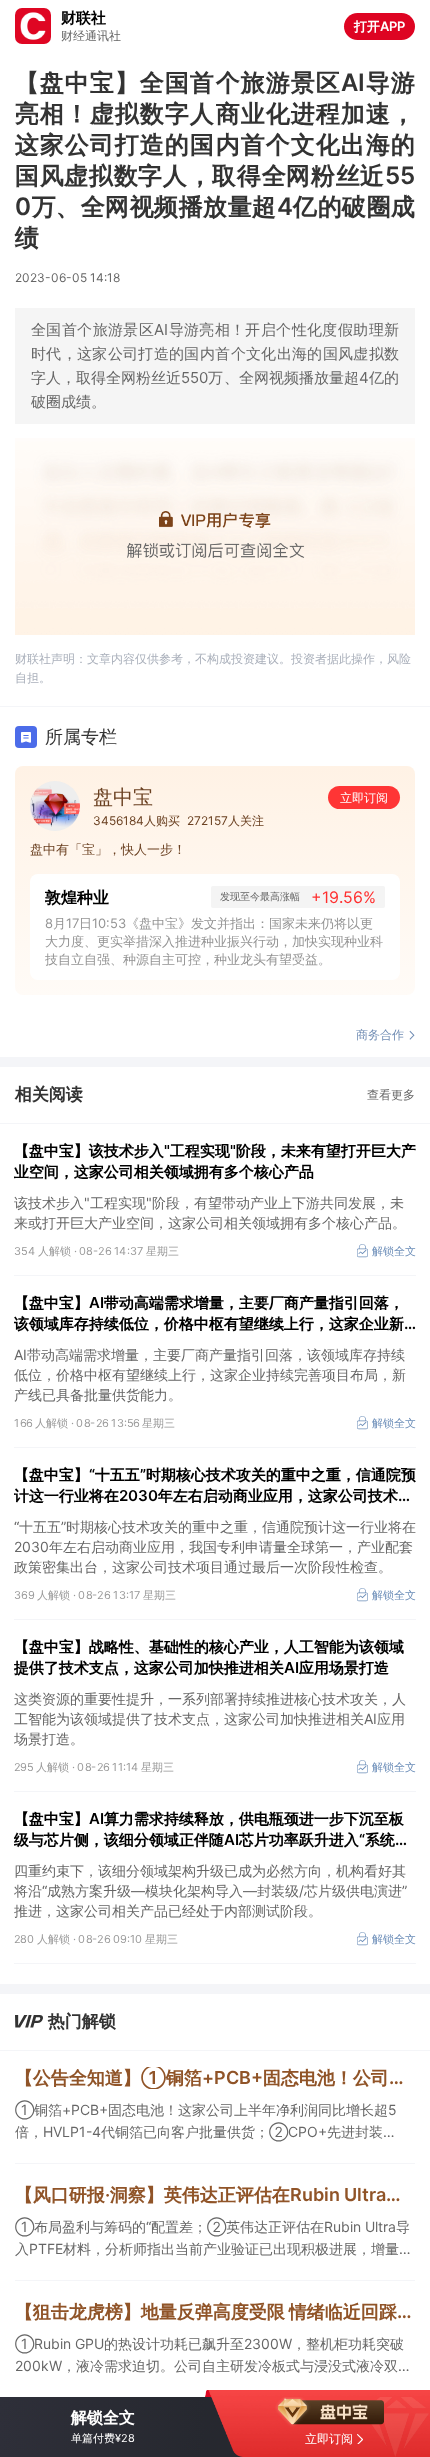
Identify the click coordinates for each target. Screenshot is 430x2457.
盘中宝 (123, 797)
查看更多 (391, 1094)
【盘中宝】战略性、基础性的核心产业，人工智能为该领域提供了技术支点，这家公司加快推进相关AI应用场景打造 (209, 1657)
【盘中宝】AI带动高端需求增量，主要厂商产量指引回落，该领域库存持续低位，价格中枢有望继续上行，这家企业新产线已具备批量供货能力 (209, 1313)
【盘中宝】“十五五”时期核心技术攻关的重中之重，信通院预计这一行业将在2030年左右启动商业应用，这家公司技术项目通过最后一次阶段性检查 (215, 1485)
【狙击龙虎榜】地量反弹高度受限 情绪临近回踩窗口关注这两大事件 (215, 2311)
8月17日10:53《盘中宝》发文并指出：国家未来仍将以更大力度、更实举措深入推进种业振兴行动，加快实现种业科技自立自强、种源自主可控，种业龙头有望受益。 (214, 941)
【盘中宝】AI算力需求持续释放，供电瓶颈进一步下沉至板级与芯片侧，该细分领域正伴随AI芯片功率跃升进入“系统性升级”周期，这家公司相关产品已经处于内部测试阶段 (212, 1829)
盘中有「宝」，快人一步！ (108, 849)
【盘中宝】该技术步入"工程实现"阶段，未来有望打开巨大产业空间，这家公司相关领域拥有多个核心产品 (215, 1161)
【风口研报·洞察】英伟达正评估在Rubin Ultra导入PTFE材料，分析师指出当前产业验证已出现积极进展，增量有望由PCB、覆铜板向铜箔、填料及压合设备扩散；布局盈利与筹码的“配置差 (215, 2194)
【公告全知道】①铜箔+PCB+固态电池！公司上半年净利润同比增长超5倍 (215, 2077)
